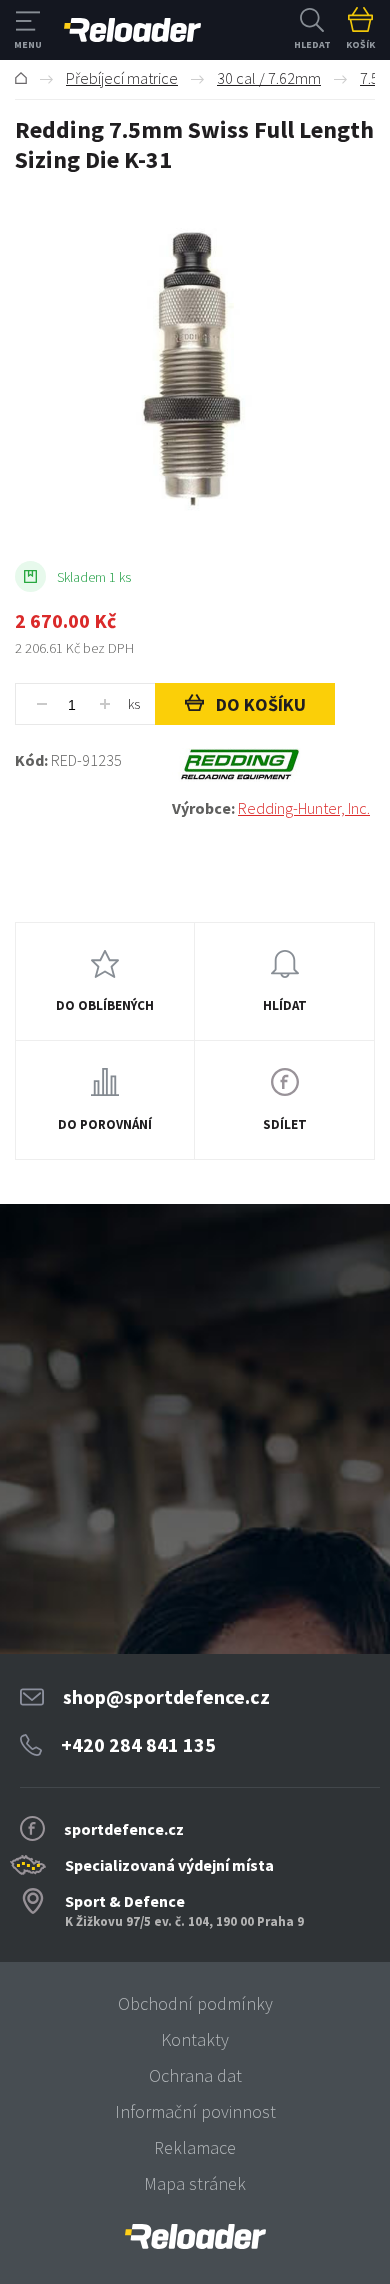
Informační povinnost (195, 2111)
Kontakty (195, 2039)
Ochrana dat (195, 2075)
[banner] (195, 2236)
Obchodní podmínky (195, 2003)
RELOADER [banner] (132, 30)
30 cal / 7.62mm (269, 78)
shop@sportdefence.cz (166, 1696)
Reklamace (195, 2147)
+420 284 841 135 (138, 1744)
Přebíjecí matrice (122, 78)
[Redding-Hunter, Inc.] (273, 765)
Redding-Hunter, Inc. (304, 808)
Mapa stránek (195, 2183)
